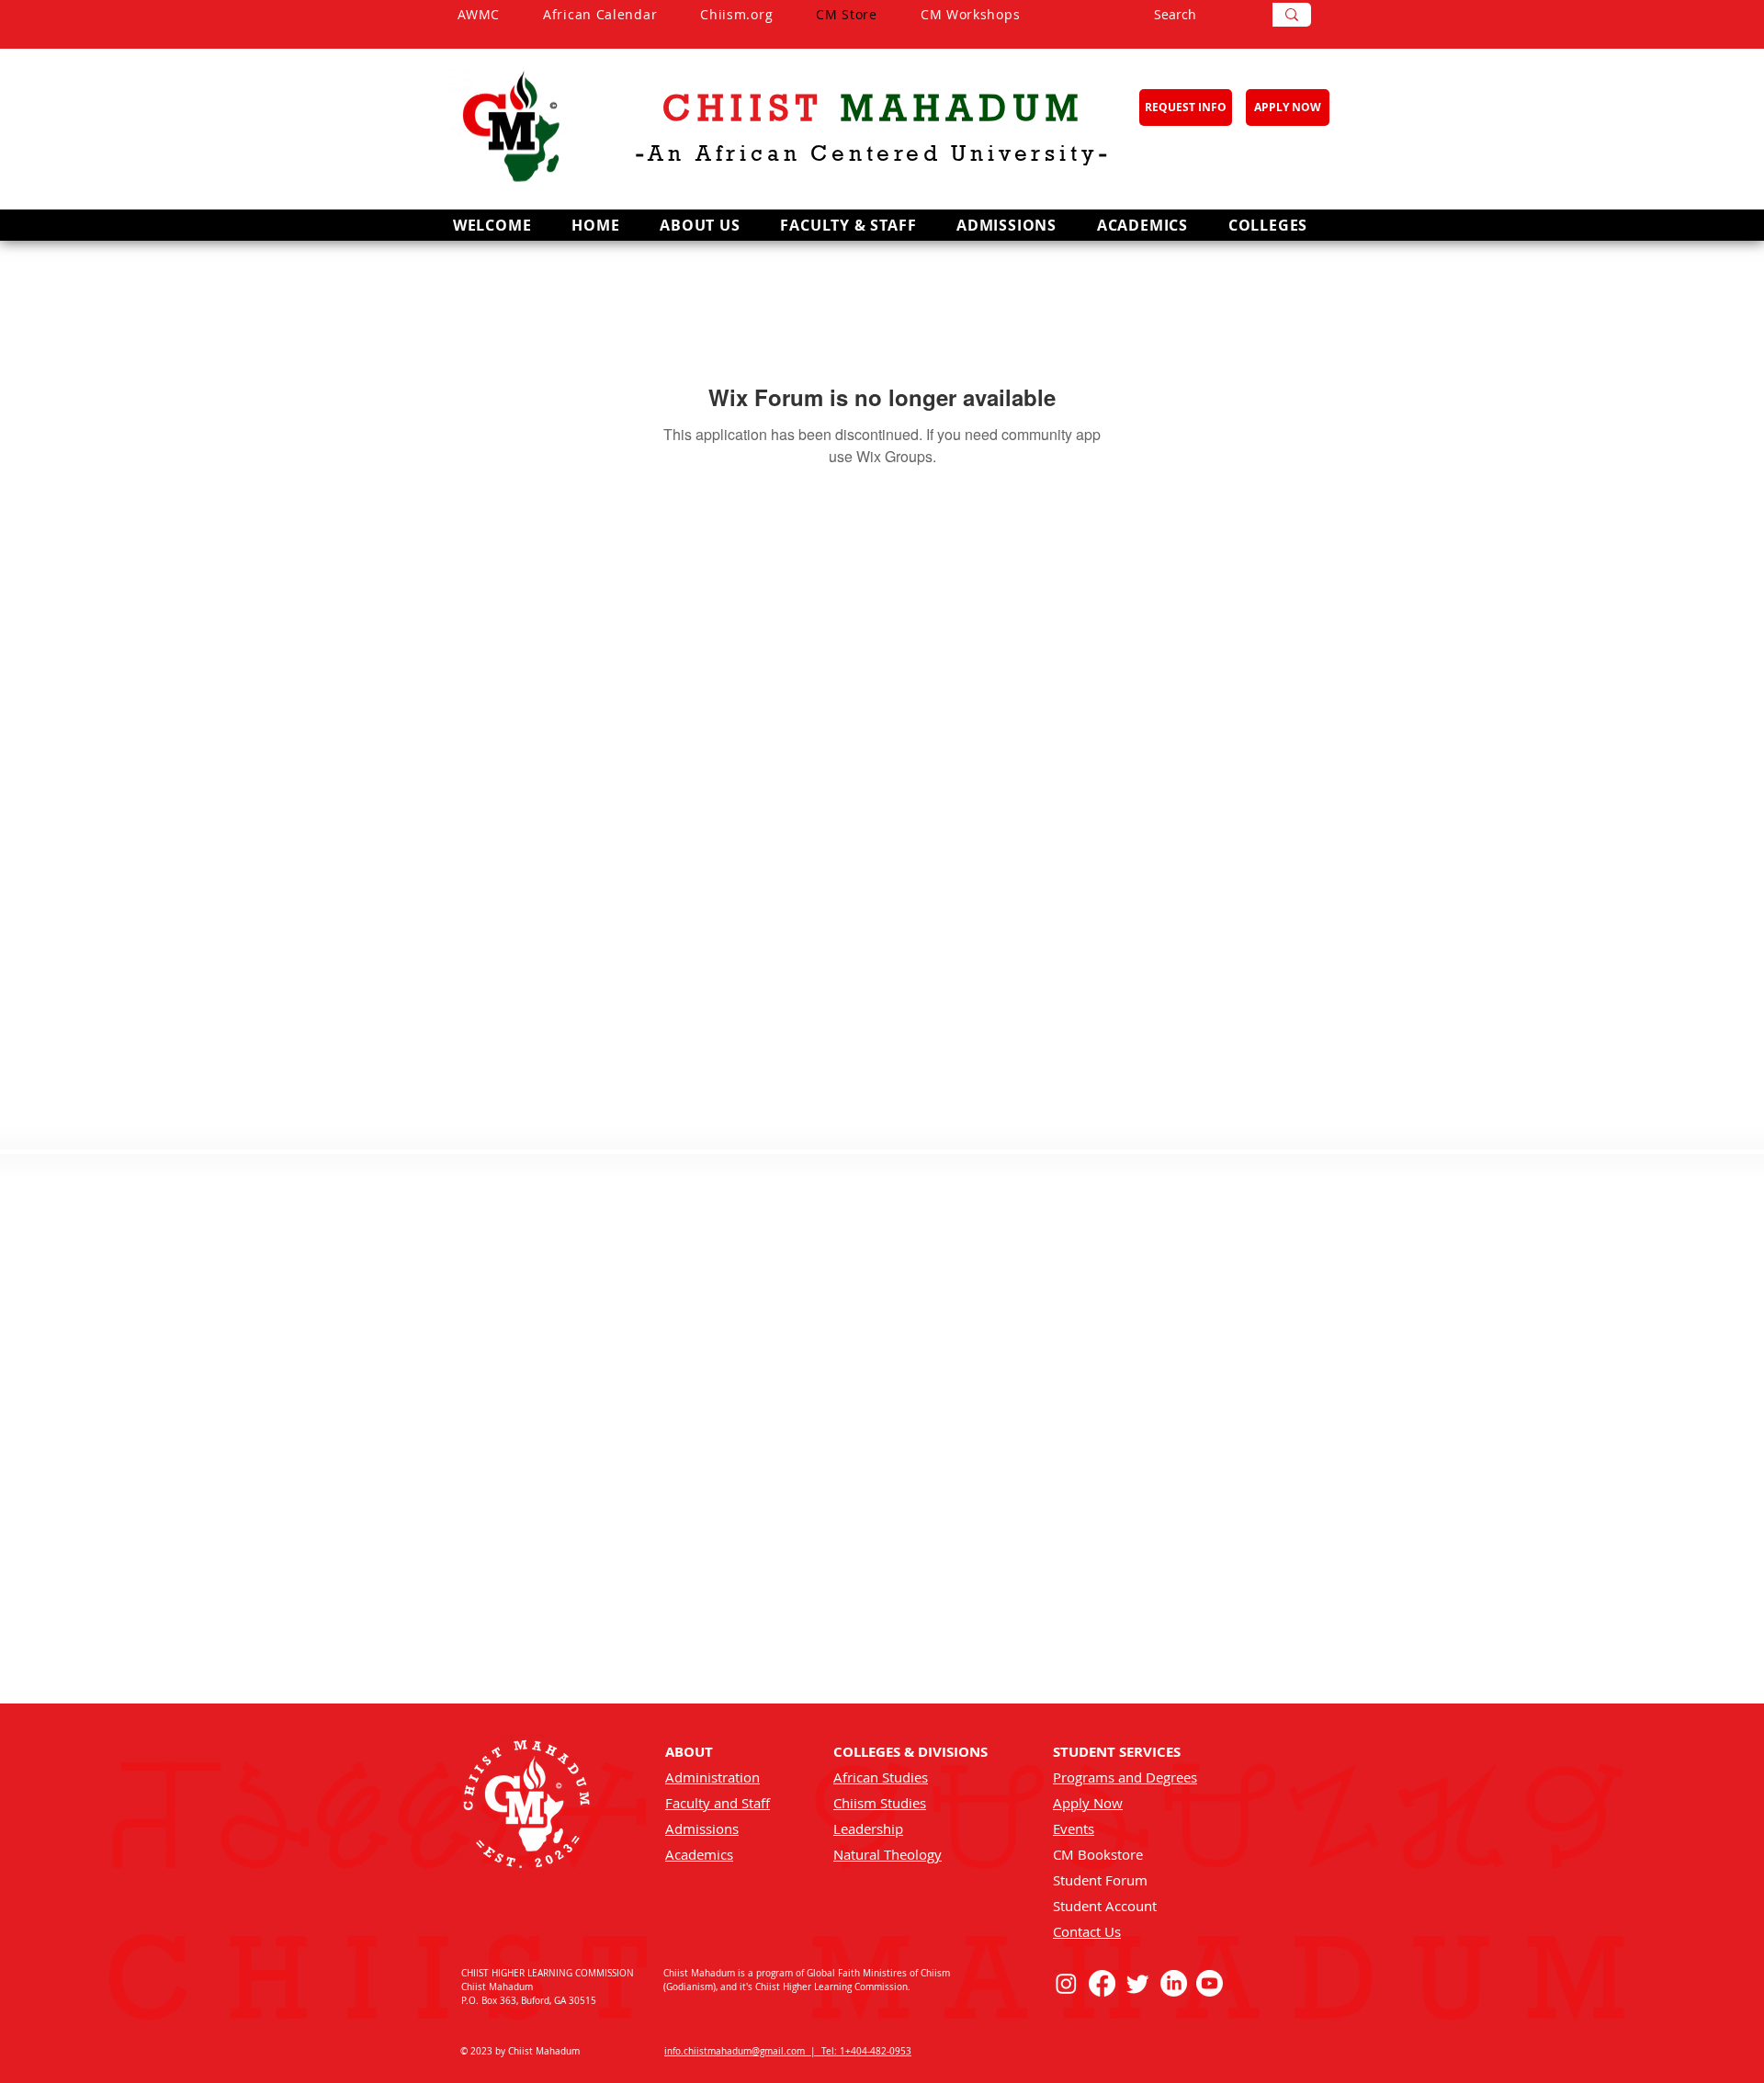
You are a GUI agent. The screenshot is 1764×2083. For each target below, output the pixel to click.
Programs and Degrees (1125, 1777)
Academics (699, 1854)
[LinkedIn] (1174, 1983)
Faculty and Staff (718, 1803)
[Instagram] (1066, 1983)
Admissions (702, 1828)
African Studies (881, 1777)
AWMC (500, 14)
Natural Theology (888, 1854)
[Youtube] (1210, 1983)
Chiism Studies (880, 1803)
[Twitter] (1138, 1983)
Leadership (868, 1828)
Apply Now (1088, 1803)
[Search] (1292, 15)
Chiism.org (758, 14)
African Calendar (622, 14)
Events (1074, 1828)
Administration (712, 1777)
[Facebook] (1102, 1983)
